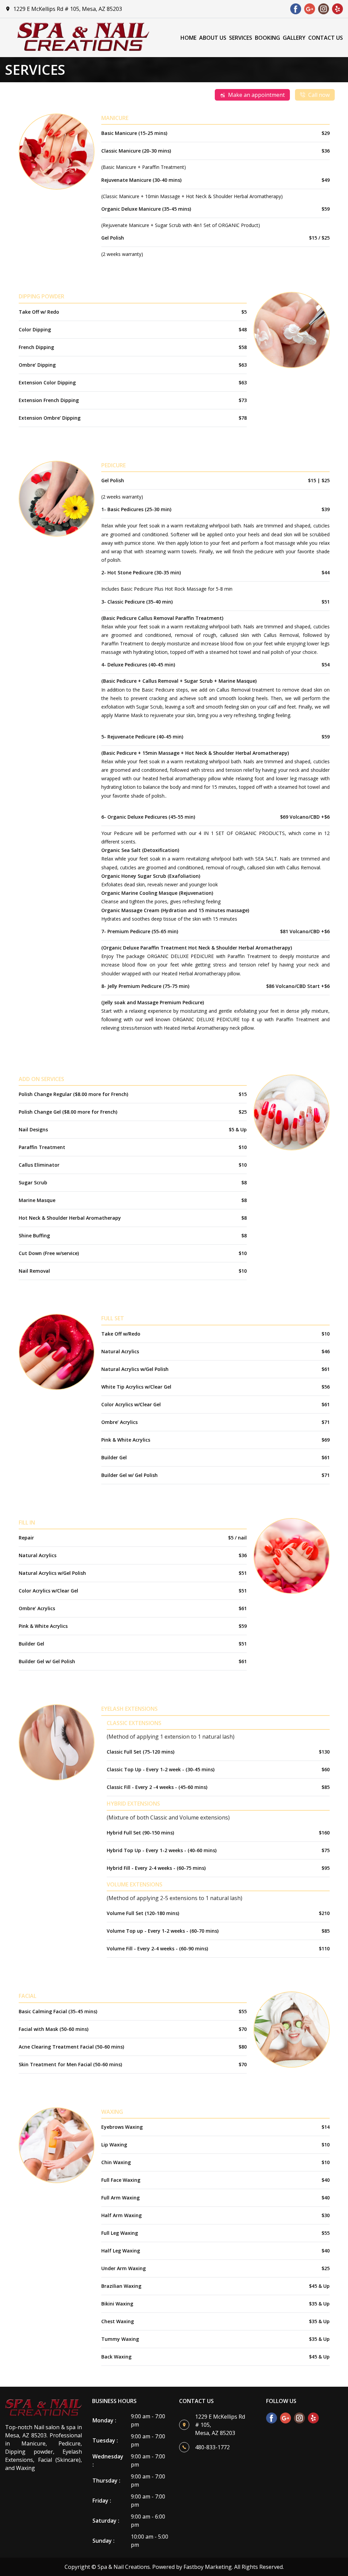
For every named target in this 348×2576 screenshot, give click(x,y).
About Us (213, 38)
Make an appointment (256, 95)
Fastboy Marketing (208, 2567)
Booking (267, 38)
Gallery (294, 38)
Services (241, 38)
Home (188, 38)
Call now (319, 95)
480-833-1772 (212, 2447)
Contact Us (326, 38)
